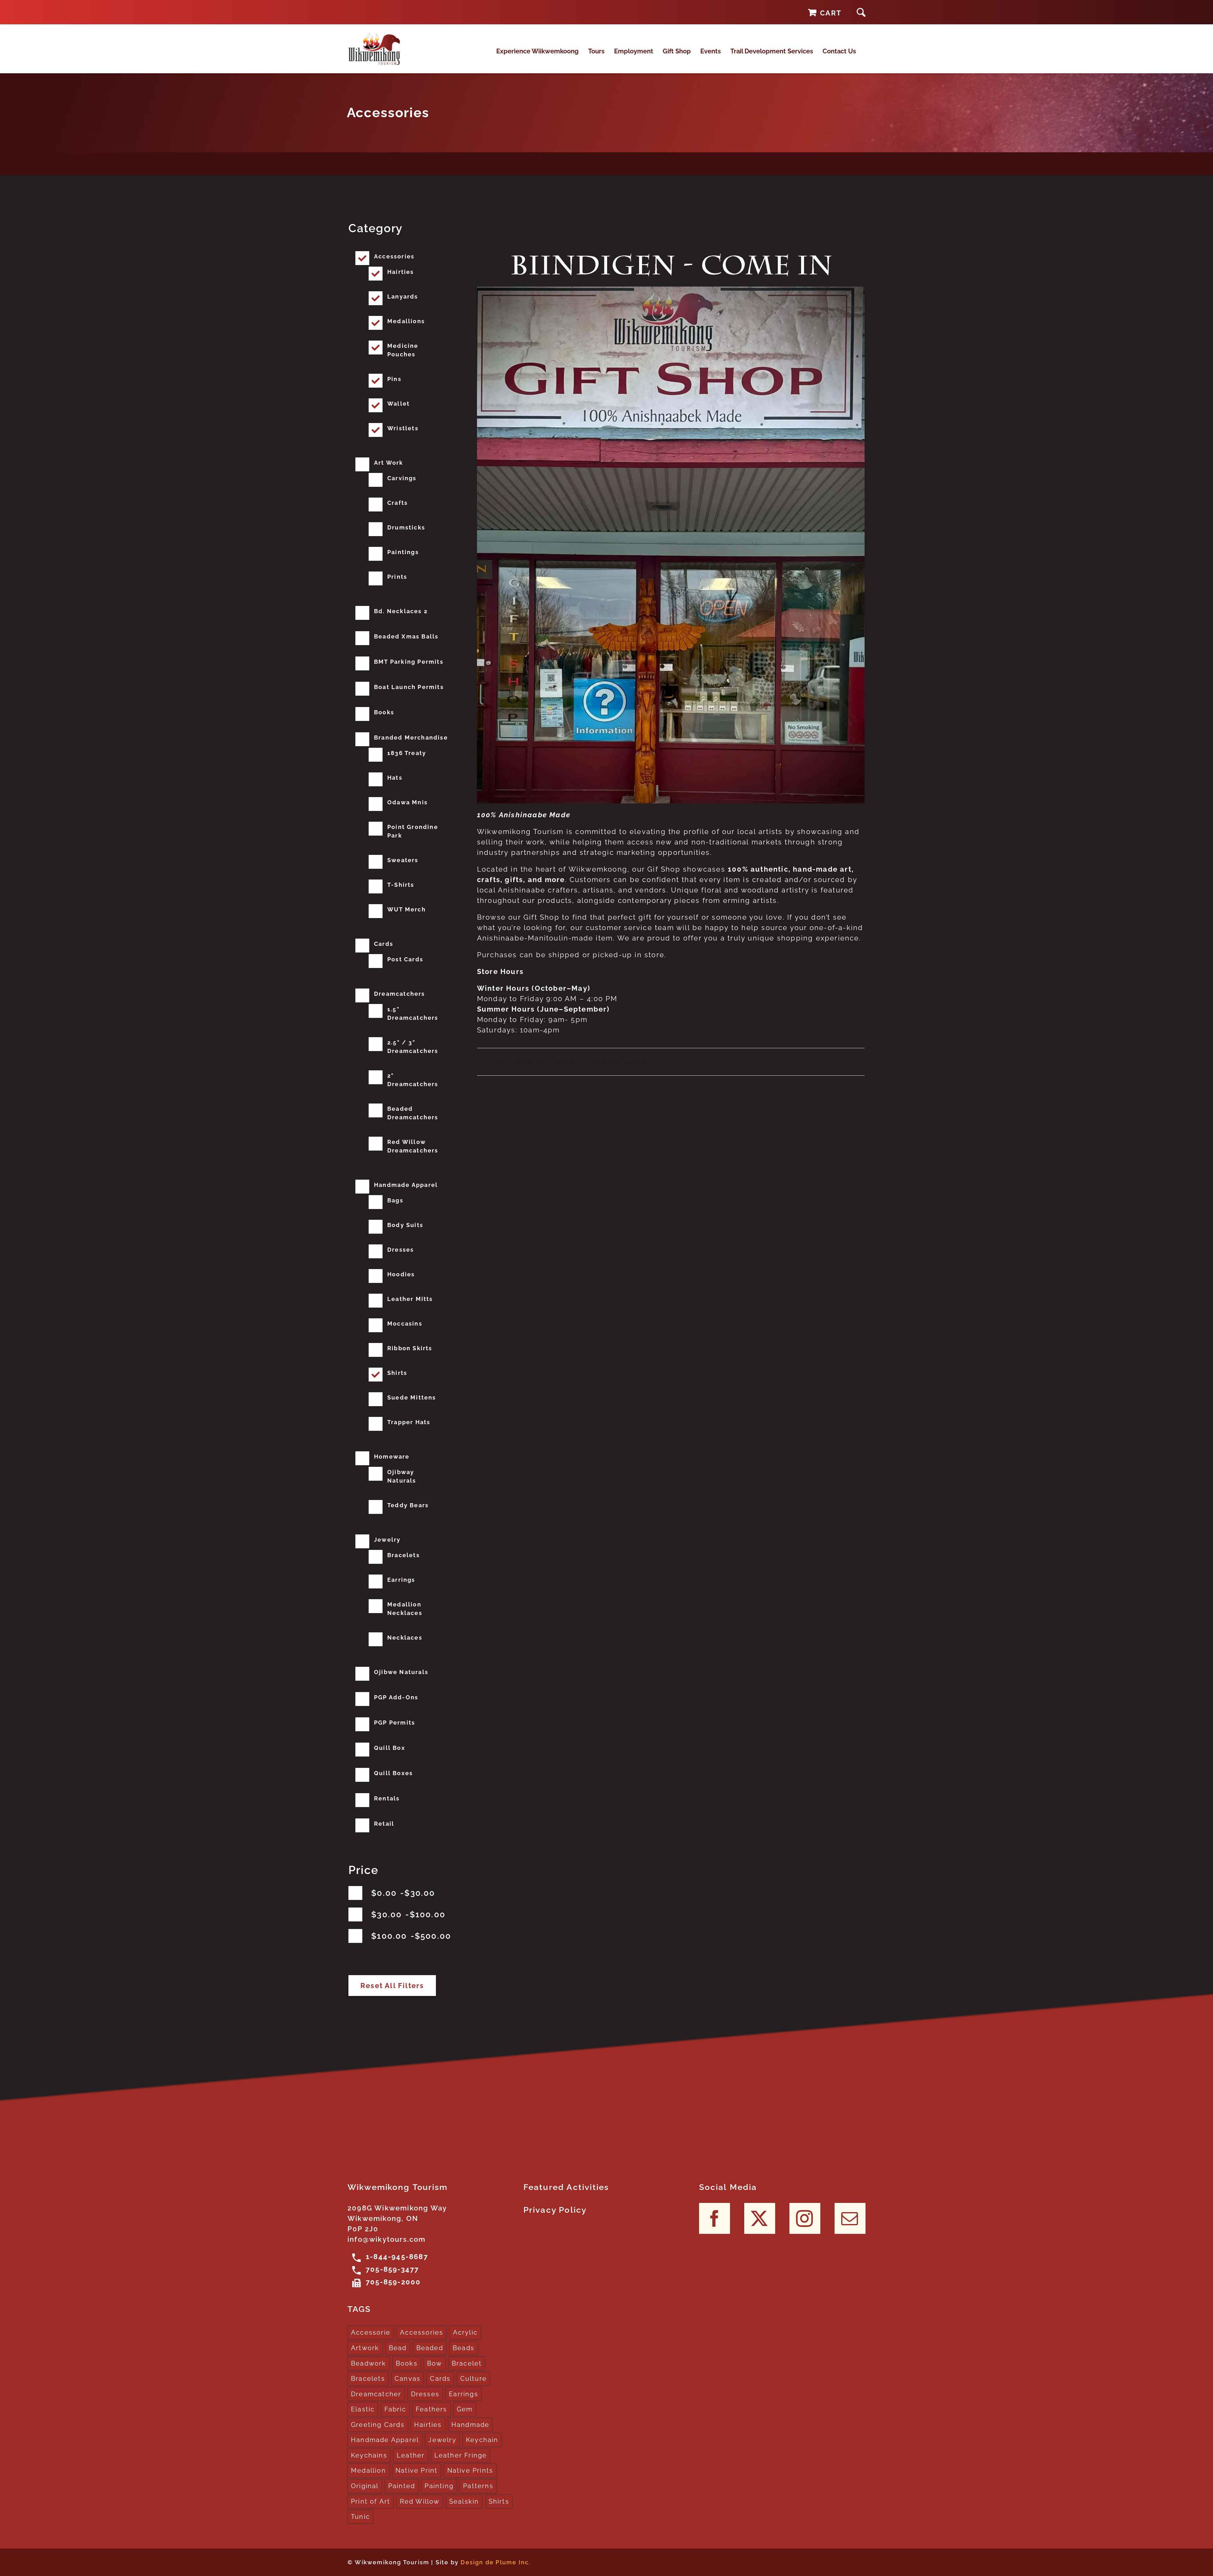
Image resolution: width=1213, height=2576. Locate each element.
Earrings (401, 1580)
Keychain (482, 2440)
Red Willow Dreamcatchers (413, 1146)
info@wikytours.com (387, 2239)
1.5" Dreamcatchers (413, 1013)
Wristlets (403, 428)
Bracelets (404, 1555)
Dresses (401, 1250)
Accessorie (371, 2332)
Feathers (431, 2409)
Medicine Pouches (403, 350)
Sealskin (464, 2501)
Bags (395, 1200)
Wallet (398, 404)
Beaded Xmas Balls (406, 636)
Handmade (471, 2425)
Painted (402, 2486)
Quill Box (390, 1748)
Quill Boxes (393, 1773)
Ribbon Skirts (410, 1348)
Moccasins (405, 1324)
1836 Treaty (407, 753)
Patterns (478, 2486)
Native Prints (470, 2470)
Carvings (402, 478)
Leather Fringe (461, 2455)
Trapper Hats (409, 1422)
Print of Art (371, 2501)
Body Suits (405, 1225)
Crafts (398, 503)
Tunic (360, 2517)
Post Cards (405, 959)
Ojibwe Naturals (401, 1672)
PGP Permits (395, 1723)
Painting (439, 2486)
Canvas (407, 2379)
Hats (395, 778)
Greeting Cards (378, 2425)
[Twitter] (760, 2218)
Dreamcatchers (400, 994)
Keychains (369, 2455)
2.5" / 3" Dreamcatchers (413, 1047)
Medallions (406, 321)
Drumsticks (406, 527)
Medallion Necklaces (405, 1609)
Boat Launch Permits (409, 687)
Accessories (394, 256)
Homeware (392, 1457)
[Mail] (850, 2218)
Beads (464, 2348)
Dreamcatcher (376, 2394)
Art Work (389, 463)
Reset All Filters (392, 1986)
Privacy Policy (555, 2210)
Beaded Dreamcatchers (413, 1113)
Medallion (368, 2470)
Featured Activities (566, 2187)
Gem (465, 2409)
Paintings (403, 552)
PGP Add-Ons (396, 1697)
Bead (398, 2348)
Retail (384, 1824)
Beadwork (369, 2363)
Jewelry (387, 1540)
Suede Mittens (412, 1397)
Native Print (416, 2470)
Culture (474, 2379)
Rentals (387, 1798)
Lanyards (403, 296)
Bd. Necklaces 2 (401, 611)
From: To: (403, 1893)
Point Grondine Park (413, 831)
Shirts (397, 1373)
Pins (394, 379)
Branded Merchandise (411, 738)
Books (384, 712)
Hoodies (401, 1274)
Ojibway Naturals (402, 1476)
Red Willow (420, 2501)
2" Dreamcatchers (413, 1080)
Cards (384, 944)
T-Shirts (401, 885)
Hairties (401, 272)
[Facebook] (715, 2218)
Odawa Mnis (407, 802)
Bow (435, 2363)
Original (365, 2486)
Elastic (363, 2409)
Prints (397, 577)
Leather (411, 2455)
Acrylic (465, 2332)
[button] (861, 12)
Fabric (395, 2409)
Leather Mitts (410, 1299)
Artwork (365, 2348)
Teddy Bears (408, 1505)
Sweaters (403, 860)
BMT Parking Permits (409, 662)
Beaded (430, 2348)
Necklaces (405, 1638)
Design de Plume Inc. (496, 2562)
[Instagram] (805, 2218)
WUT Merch (407, 909)
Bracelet (467, 2363)
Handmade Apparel (406, 1185)
